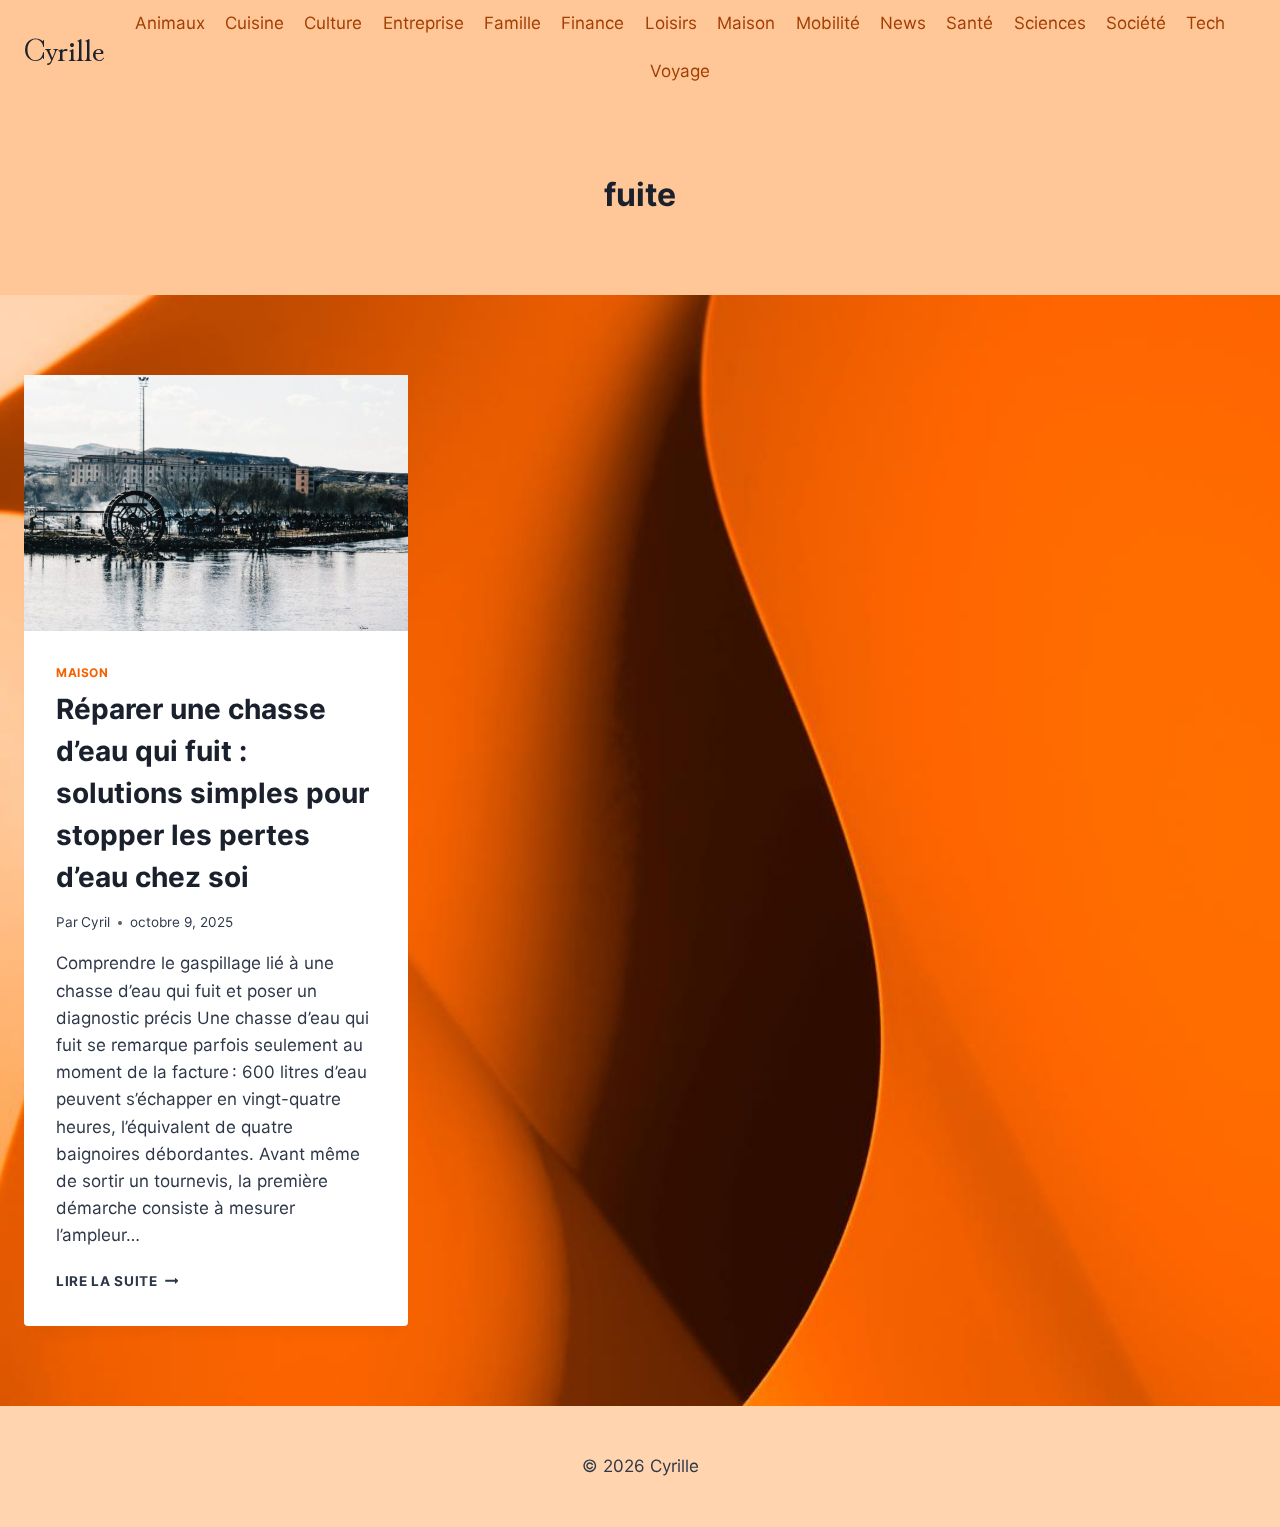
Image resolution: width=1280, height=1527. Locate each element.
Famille (512, 23)
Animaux (170, 23)
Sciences (1050, 23)
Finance (592, 23)
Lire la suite (117, 1281)
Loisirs (671, 23)
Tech (1205, 23)
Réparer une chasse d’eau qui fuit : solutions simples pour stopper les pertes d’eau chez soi (212, 793)
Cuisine (254, 23)
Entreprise (423, 23)
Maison (746, 23)
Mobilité (828, 23)
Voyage (680, 71)
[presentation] (216, 503)
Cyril (95, 922)
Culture (333, 23)
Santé (969, 23)
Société (1136, 23)
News (903, 23)
